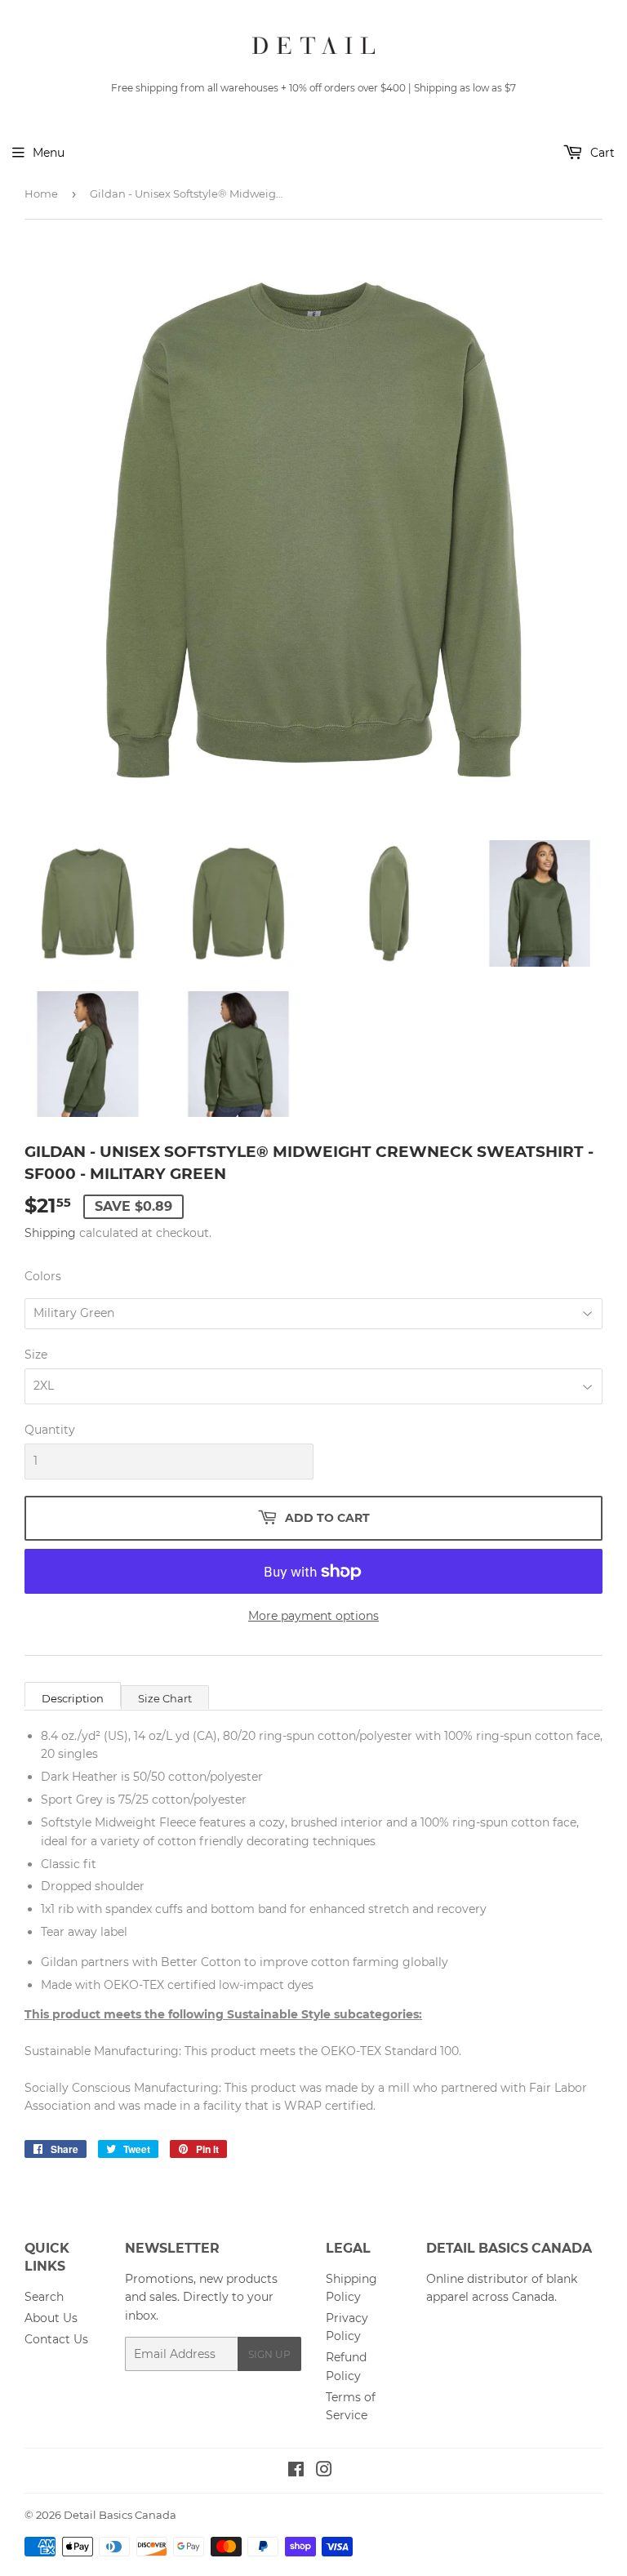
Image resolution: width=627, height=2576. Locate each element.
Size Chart (165, 1698)
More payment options (313, 1616)
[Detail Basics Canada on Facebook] (296, 2471)
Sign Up (269, 2354)
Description (73, 1698)
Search (44, 2297)
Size (36, 1355)
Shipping (50, 1233)
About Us (51, 2318)
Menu (49, 153)
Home (41, 194)
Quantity (50, 1430)
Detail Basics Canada (120, 2515)
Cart (601, 153)
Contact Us (56, 2339)
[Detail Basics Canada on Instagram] (324, 2471)
